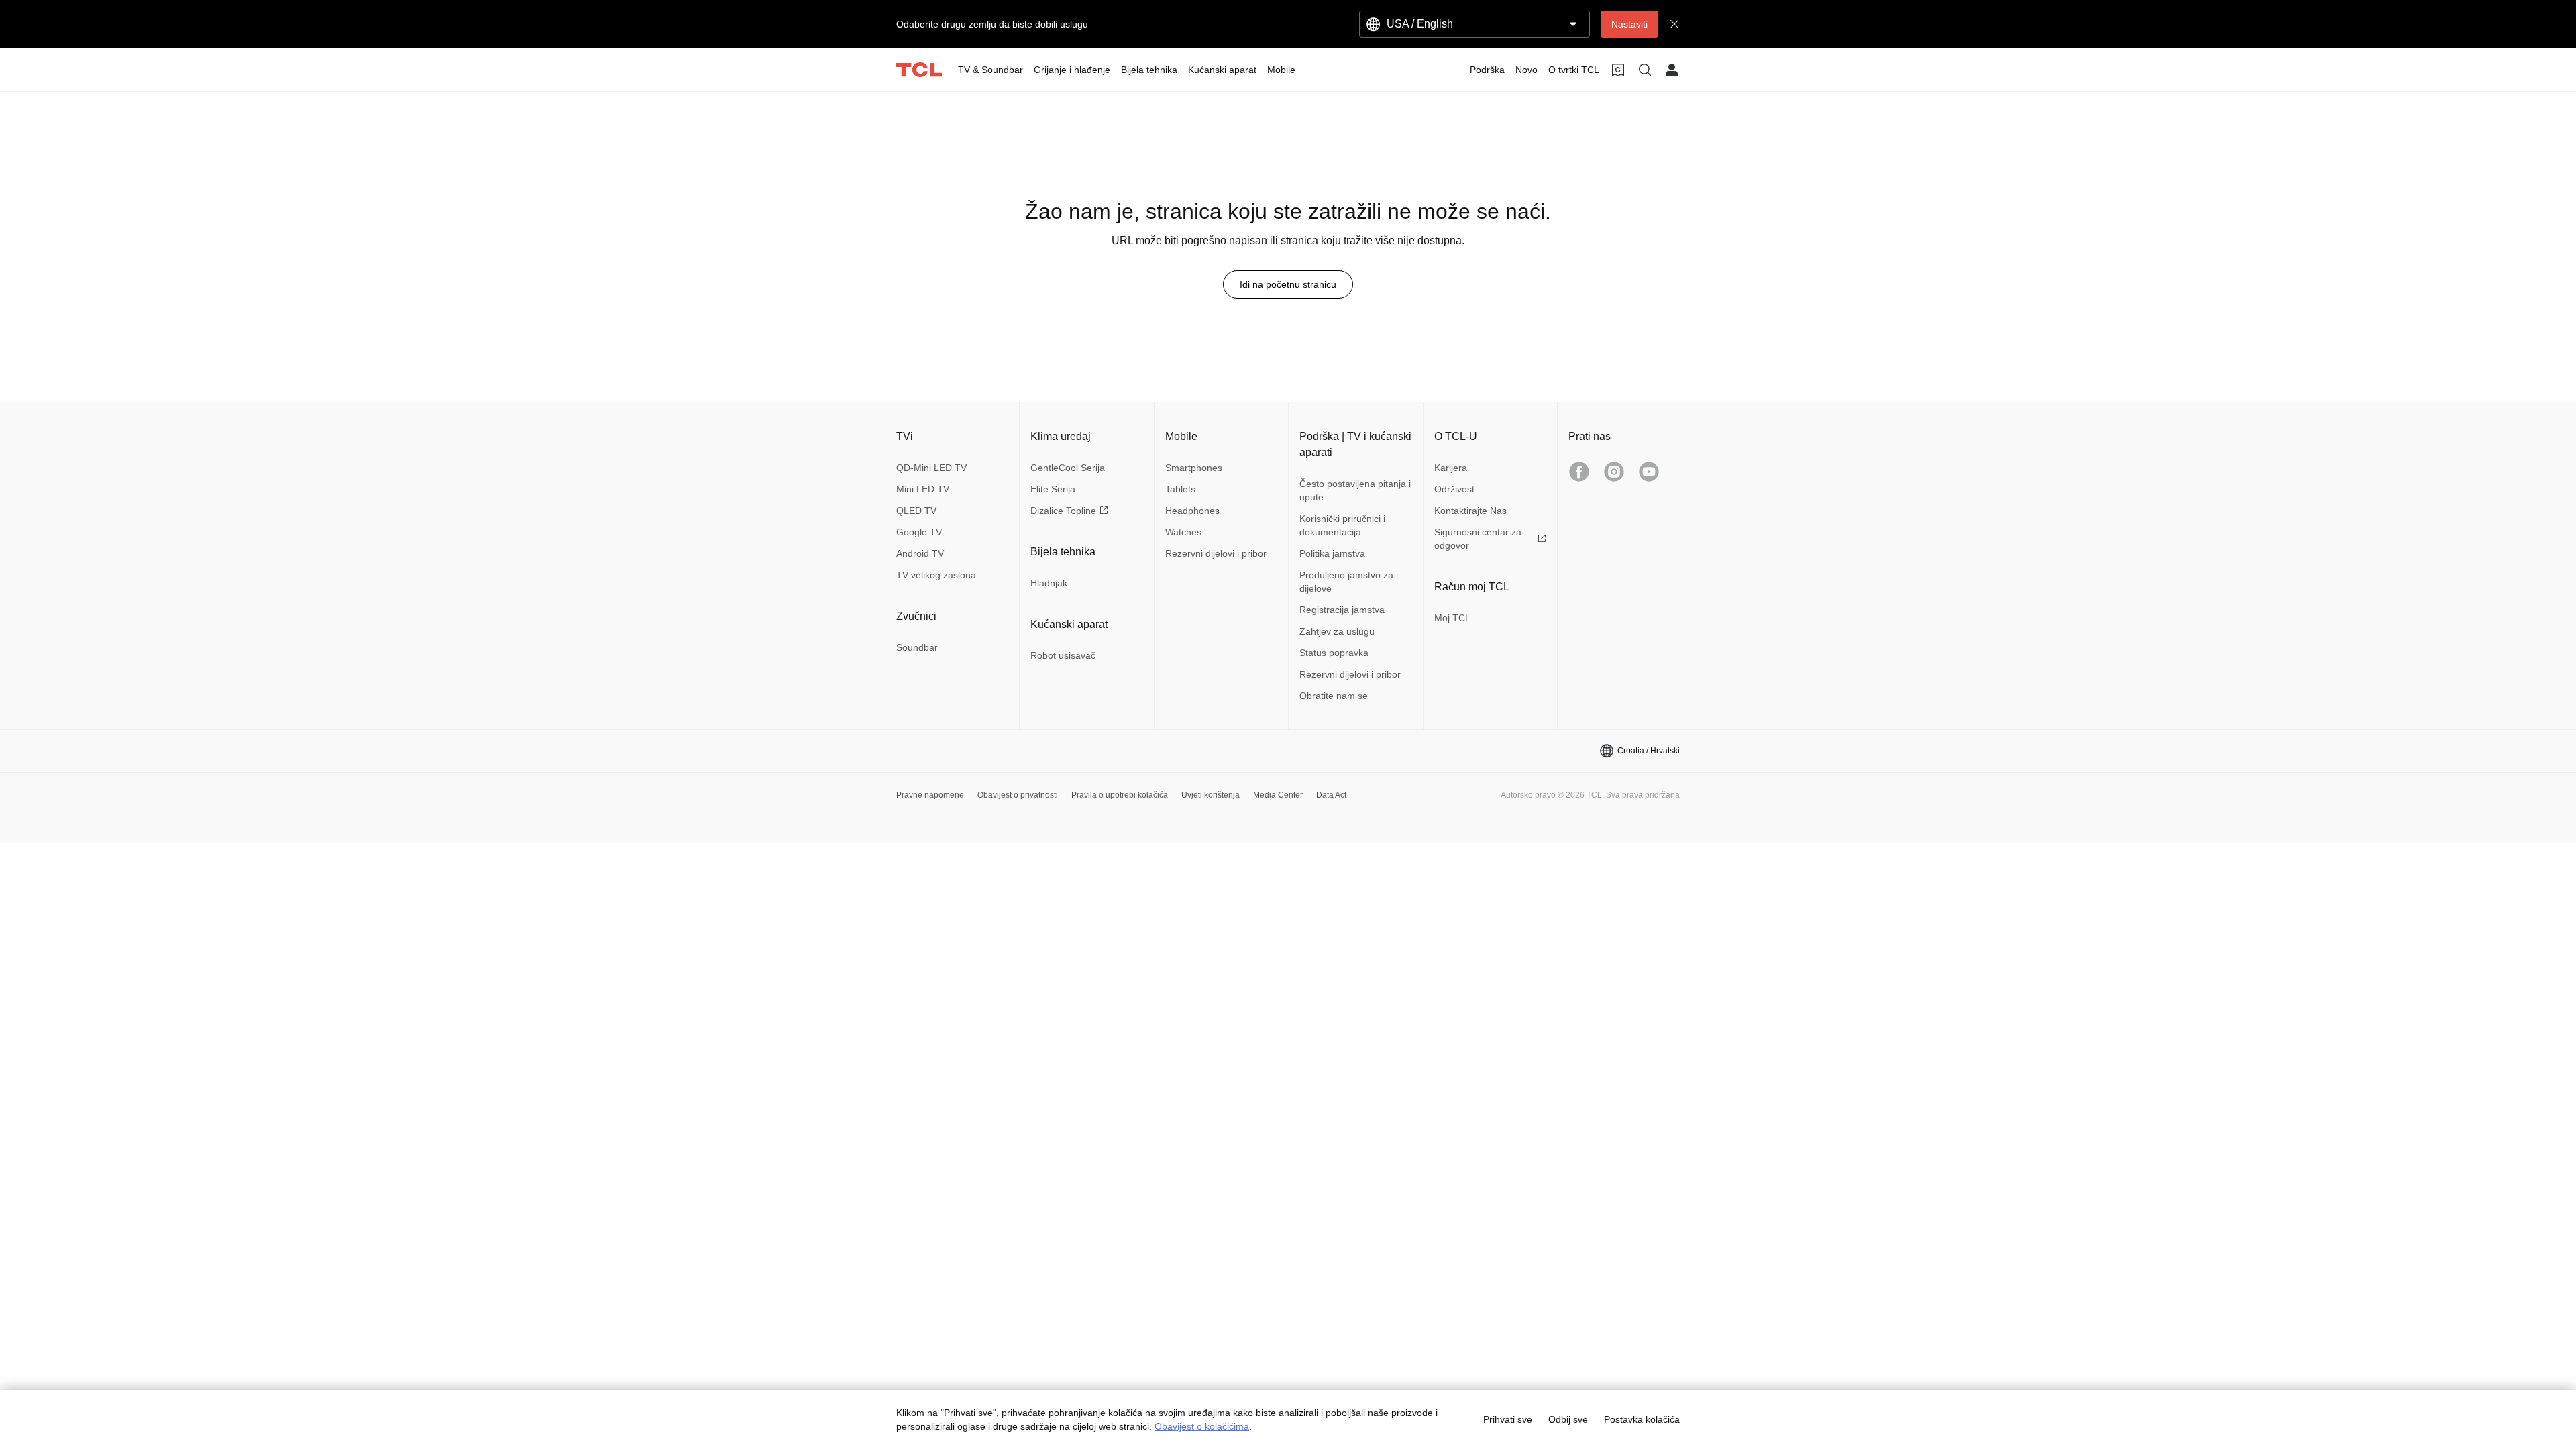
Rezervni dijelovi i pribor (1216, 553)
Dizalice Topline (1063, 511)
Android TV (920, 553)
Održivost (1454, 489)
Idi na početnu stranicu (1288, 284)
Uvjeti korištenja (1211, 795)
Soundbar (917, 647)
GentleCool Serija (1068, 468)
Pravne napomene (930, 795)
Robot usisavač (1063, 655)
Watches (1183, 532)
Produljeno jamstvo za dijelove (1346, 582)
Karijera (1451, 468)
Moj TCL (1452, 618)
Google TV (919, 532)
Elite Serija (1053, 489)
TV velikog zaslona (936, 575)
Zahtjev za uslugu (1337, 631)
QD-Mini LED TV (931, 468)
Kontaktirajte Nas (1470, 511)
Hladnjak (1049, 583)
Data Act (1331, 795)
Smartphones (1194, 468)
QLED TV (916, 511)
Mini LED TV (923, 489)
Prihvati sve (1508, 1419)
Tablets (1180, 489)
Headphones (1192, 511)
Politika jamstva (1332, 553)
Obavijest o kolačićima (1202, 1426)
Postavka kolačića (1642, 1419)
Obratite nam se (1334, 696)
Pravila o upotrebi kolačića (1120, 795)
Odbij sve (1568, 1419)
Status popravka (1334, 653)
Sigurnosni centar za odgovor (1478, 539)
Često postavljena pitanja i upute (1355, 490)
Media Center (1278, 795)
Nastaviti (1629, 24)
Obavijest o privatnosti (1018, 795)
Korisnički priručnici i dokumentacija (1342, 525)
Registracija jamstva (1342, 610)
